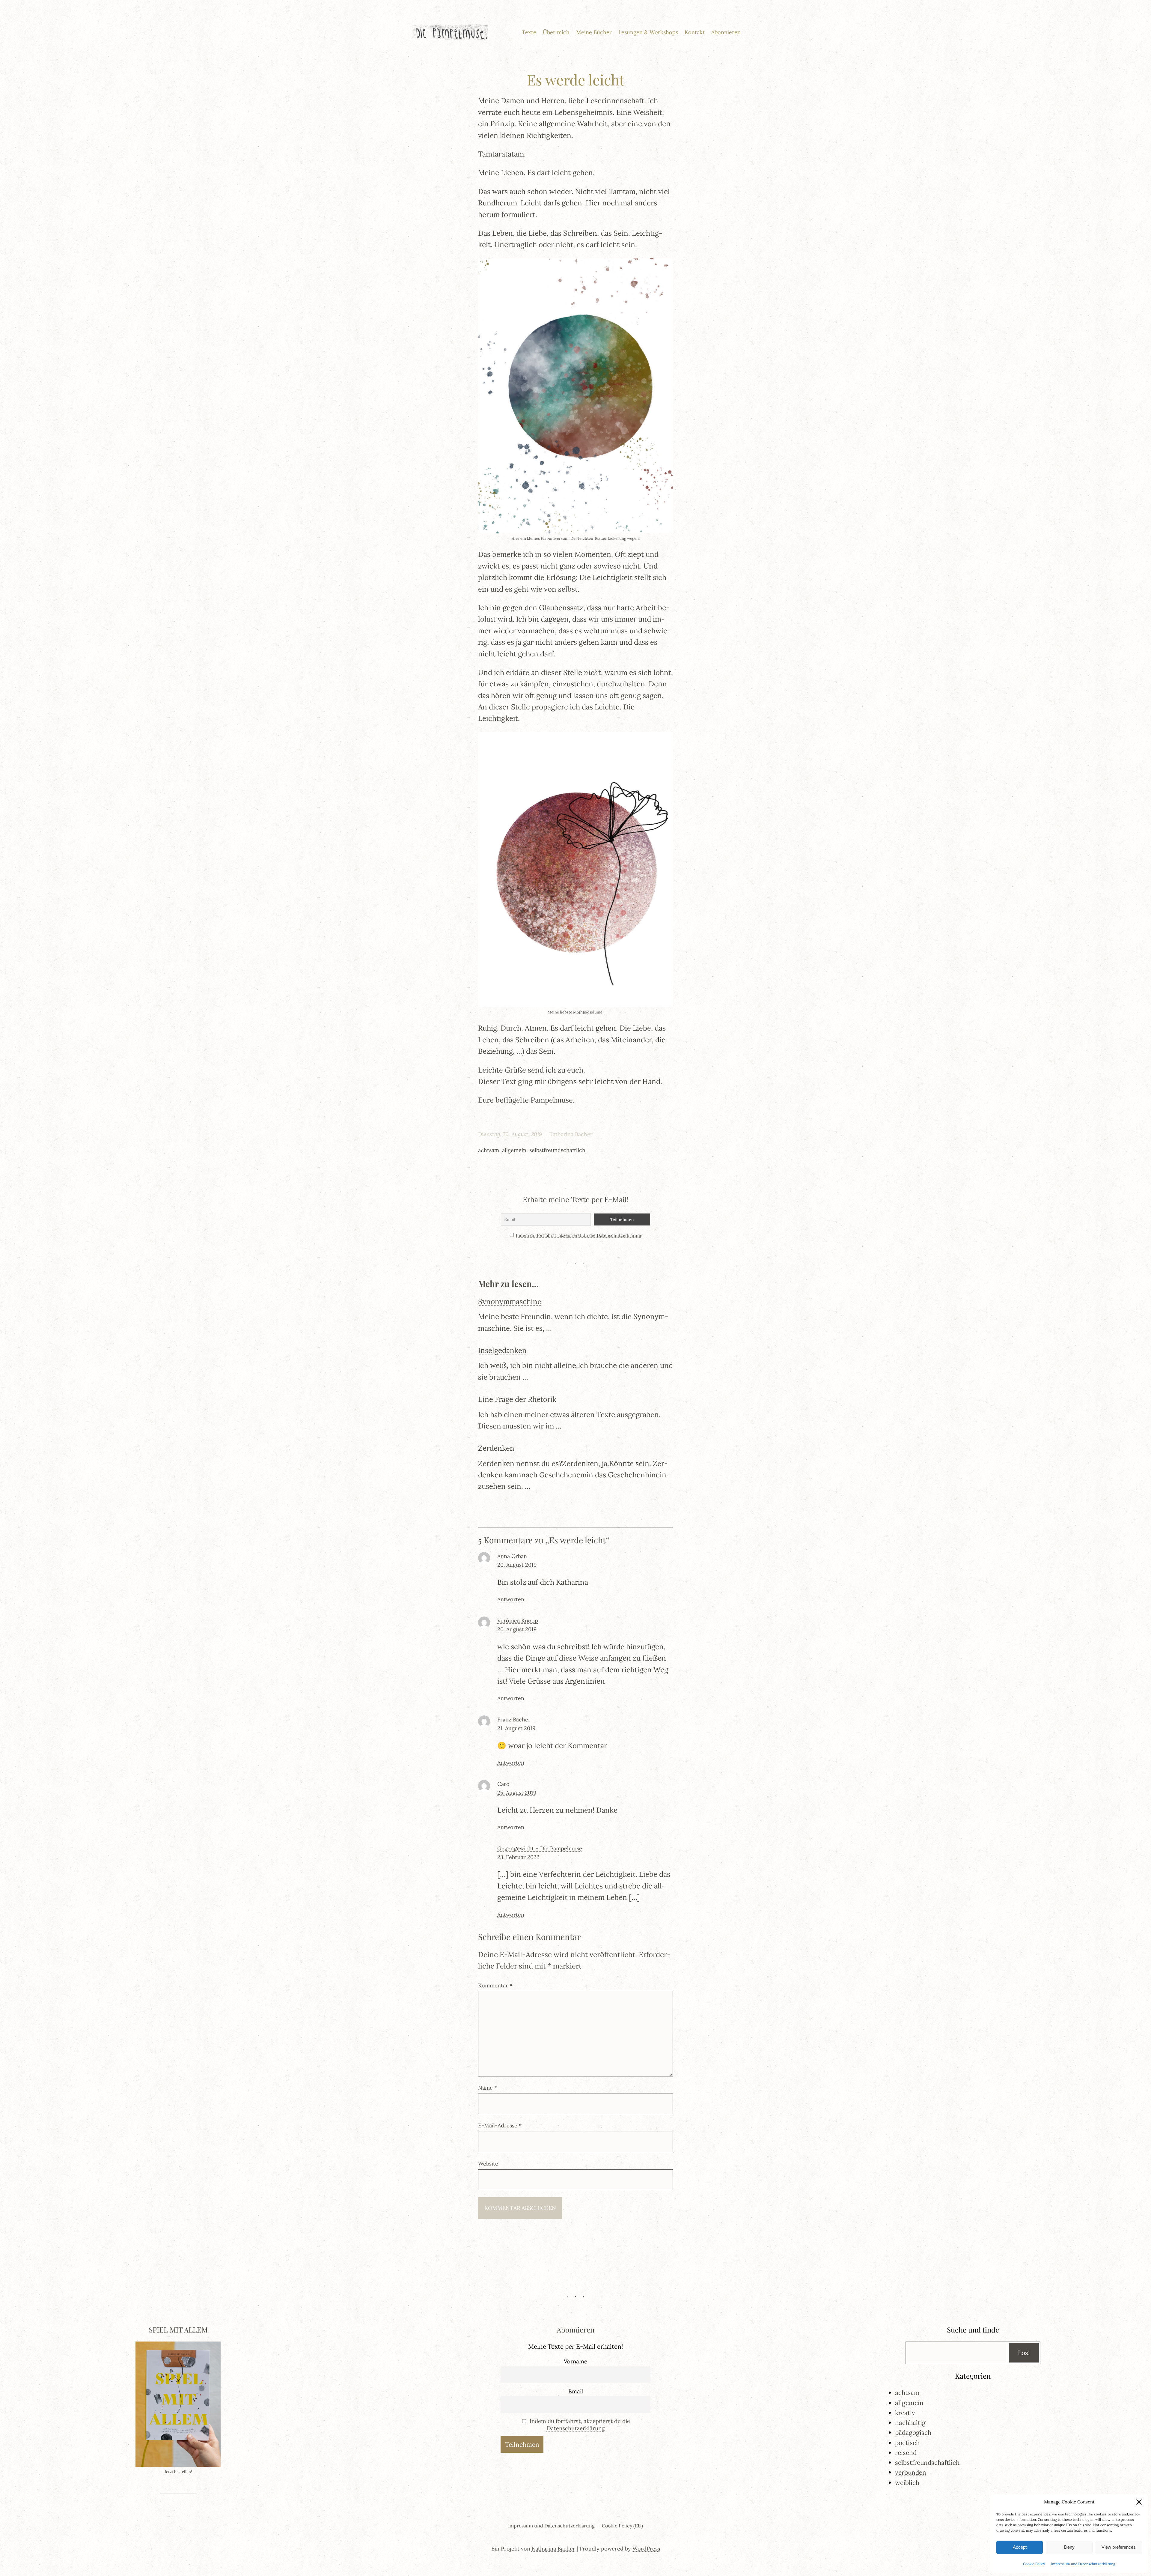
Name (488, 2088)
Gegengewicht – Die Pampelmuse (540, 1848)
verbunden (911, 2472)
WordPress (646, 2549)
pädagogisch (913, 2433)
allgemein (514, 1150)
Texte (529, 32)
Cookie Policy (1034, 2564)
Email (576, 2391)
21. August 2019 (516, 1728)
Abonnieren (575, 2330)
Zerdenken (496, 1448)
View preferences (1119, 2547)
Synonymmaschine (510, 1301)
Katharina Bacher (553, 2549)
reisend (906, 2453)
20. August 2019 (517, 1565)
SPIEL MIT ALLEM (178, 2330)
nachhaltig (910, 2423)
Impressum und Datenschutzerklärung (1083, 2564)
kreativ (905, 2413)
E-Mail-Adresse (500, 2125)
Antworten (511, 1599)
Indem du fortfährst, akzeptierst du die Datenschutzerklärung (579, 1235)
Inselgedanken (502, 1350)
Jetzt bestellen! (178, 2472)
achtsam (489, 1150)
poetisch (907, 2443)
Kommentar (495, 1985)
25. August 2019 (517, 1793)
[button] (1139, 2502)
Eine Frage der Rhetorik (517, 1399)
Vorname (575, 2361)
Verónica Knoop (518, 1621)
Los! (1024, 2353)
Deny (1069, 2547)
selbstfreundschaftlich (557, 1150)
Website (488, 2164)
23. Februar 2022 (518, 1857)
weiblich (907, 2483)
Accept (1020, 2547)
